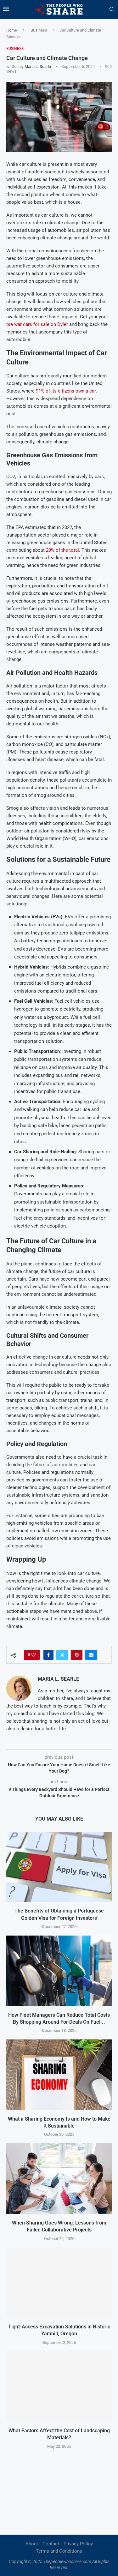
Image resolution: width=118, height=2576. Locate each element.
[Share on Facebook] (48, 1655)
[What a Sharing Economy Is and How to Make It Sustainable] (59, 2075)
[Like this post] (34, 1655)
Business (39, 30)
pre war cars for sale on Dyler (37, 324)
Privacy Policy (78, 2544)
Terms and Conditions (59, 2551)
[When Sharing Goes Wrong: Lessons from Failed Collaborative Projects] (59, 2179)
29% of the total (62, 550)
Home (12, 30)
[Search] (112, 9)
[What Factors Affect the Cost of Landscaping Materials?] (59, 2387)
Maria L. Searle (38, 66)
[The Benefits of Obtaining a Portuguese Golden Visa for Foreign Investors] (59, 1867)
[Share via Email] (91, 1655)
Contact (51, 2544)
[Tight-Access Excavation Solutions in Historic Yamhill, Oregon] (59, 2283)
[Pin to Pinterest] (77, 1655)
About (32, 2544)
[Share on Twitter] (62, 1655)
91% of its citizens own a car (66, 391)
